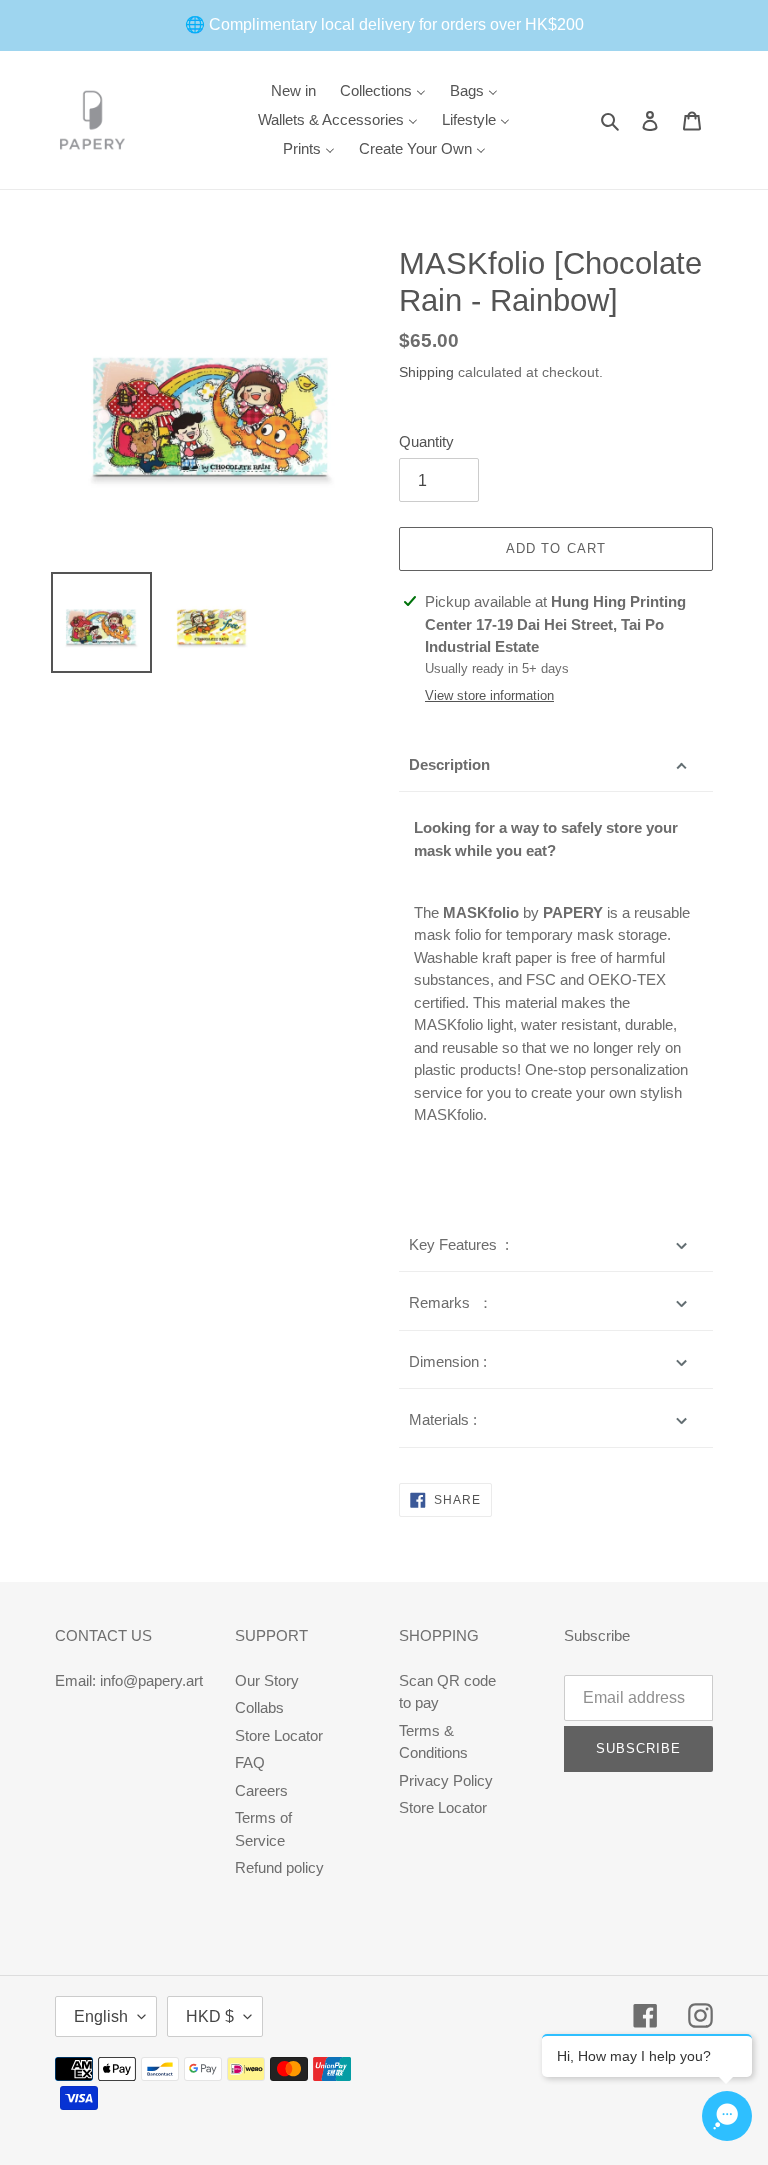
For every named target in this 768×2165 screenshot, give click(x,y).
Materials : (443, 1419)
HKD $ (210, 2016)
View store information (489, 695)
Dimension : (448, 1361)
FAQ (250, 1762)
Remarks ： (451, 1302)
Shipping (426, 372)
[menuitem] (293, 90)
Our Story (267, 1680)
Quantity (426, 441)
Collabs (259, 1707)
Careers (261, 1790)
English (101, 2016)
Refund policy (279, 1867)
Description (449, 764)
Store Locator (279, 1735)
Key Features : (459, 1244)
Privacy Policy (446, 1780)
